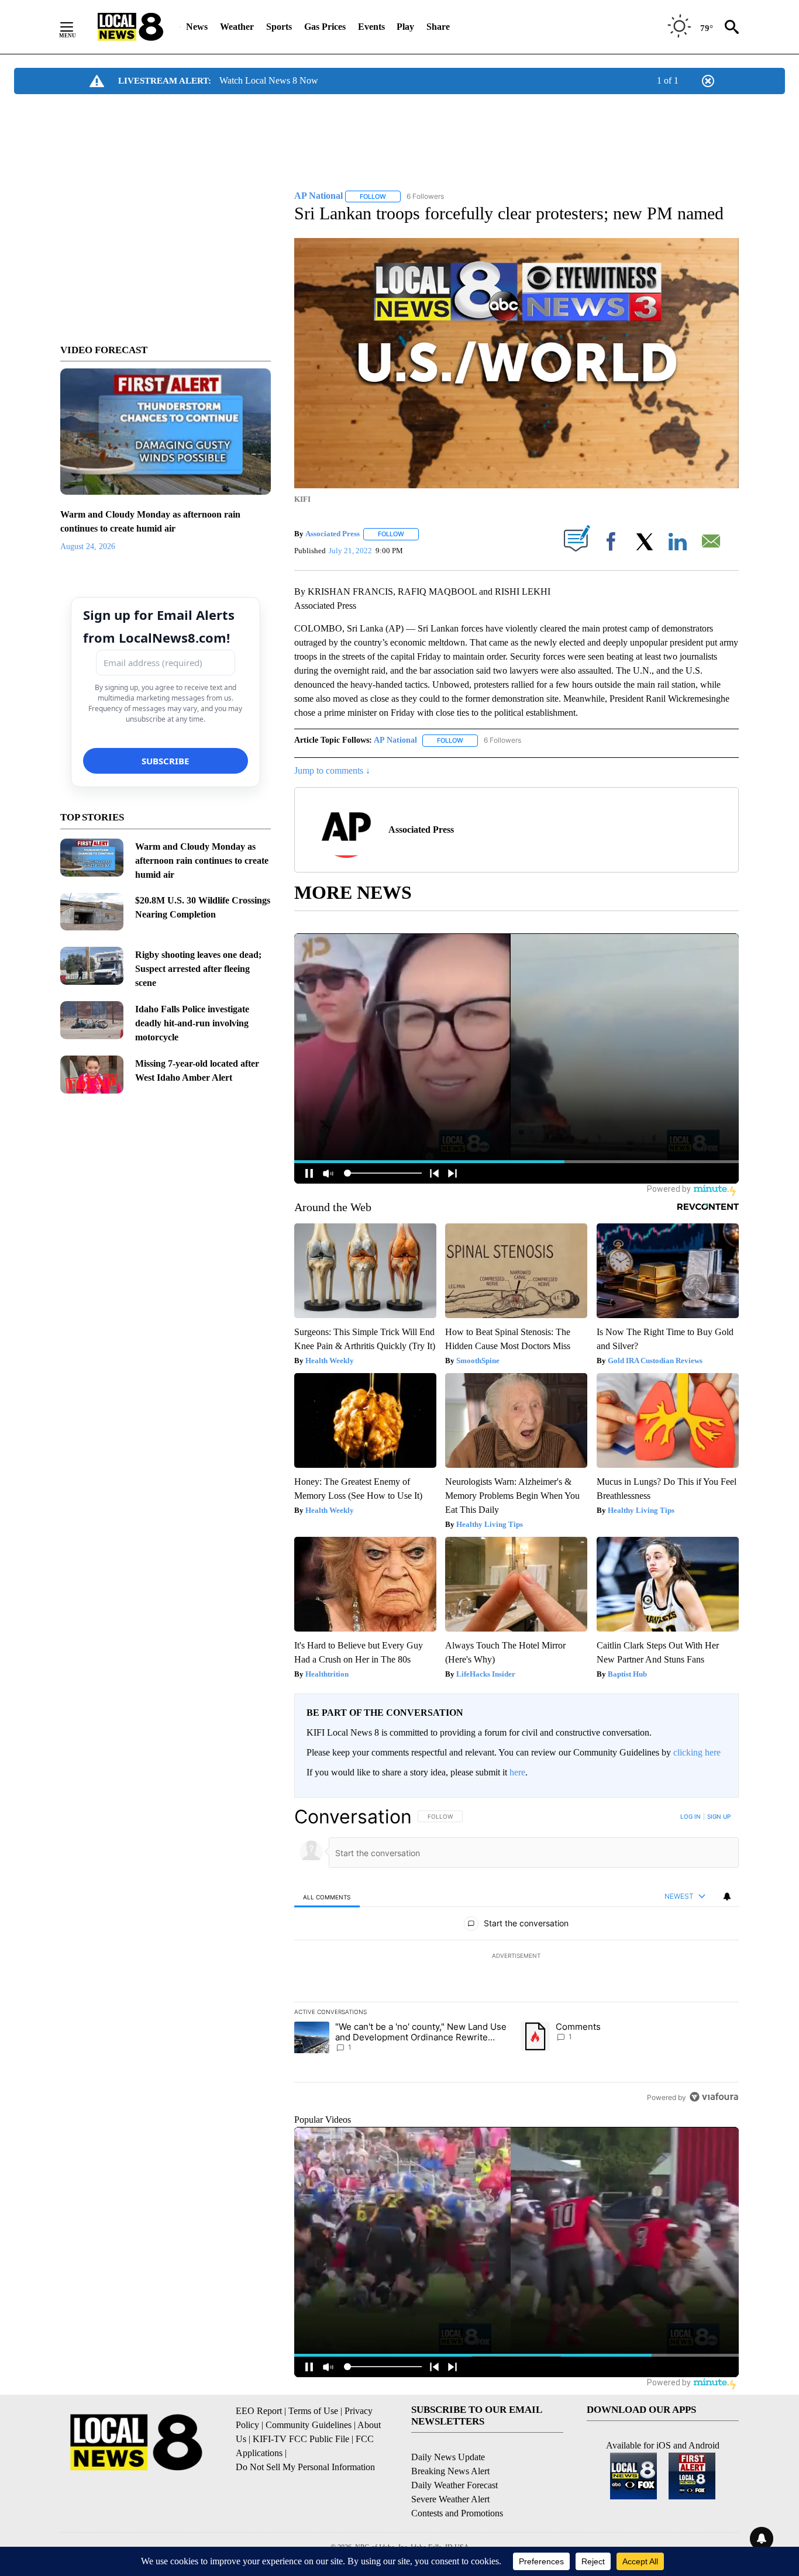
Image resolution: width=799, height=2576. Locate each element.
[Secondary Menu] (75, 27)
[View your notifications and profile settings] (727, 1896)
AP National (395, 740)
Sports (279, 27)
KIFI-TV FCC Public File (301, 2439)
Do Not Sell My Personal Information (305, 2467)
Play (405, 27)
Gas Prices (325, 27)
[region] (516, 1957)
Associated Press (333, 534)
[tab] (327, 1897)
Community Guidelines (309, 2425)
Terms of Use (313, 2411)
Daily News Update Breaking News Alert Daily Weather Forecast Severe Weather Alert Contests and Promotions (457, 2485)
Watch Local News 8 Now (269, 80)
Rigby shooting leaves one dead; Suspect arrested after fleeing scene (198, 969)
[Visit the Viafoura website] (714, 2097)
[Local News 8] (130, 27)
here (517, 1772)
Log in (690, 1816)
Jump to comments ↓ (332, 770)
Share (438, 27)
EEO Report (259, 2411)
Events (371, 27)
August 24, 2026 (88, 546)
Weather (237, 27)
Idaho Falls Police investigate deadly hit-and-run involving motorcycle (192, 1023)
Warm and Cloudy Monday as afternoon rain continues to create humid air (202, 861)
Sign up (719, 1816)
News (197, 27)
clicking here (697, 1752)
